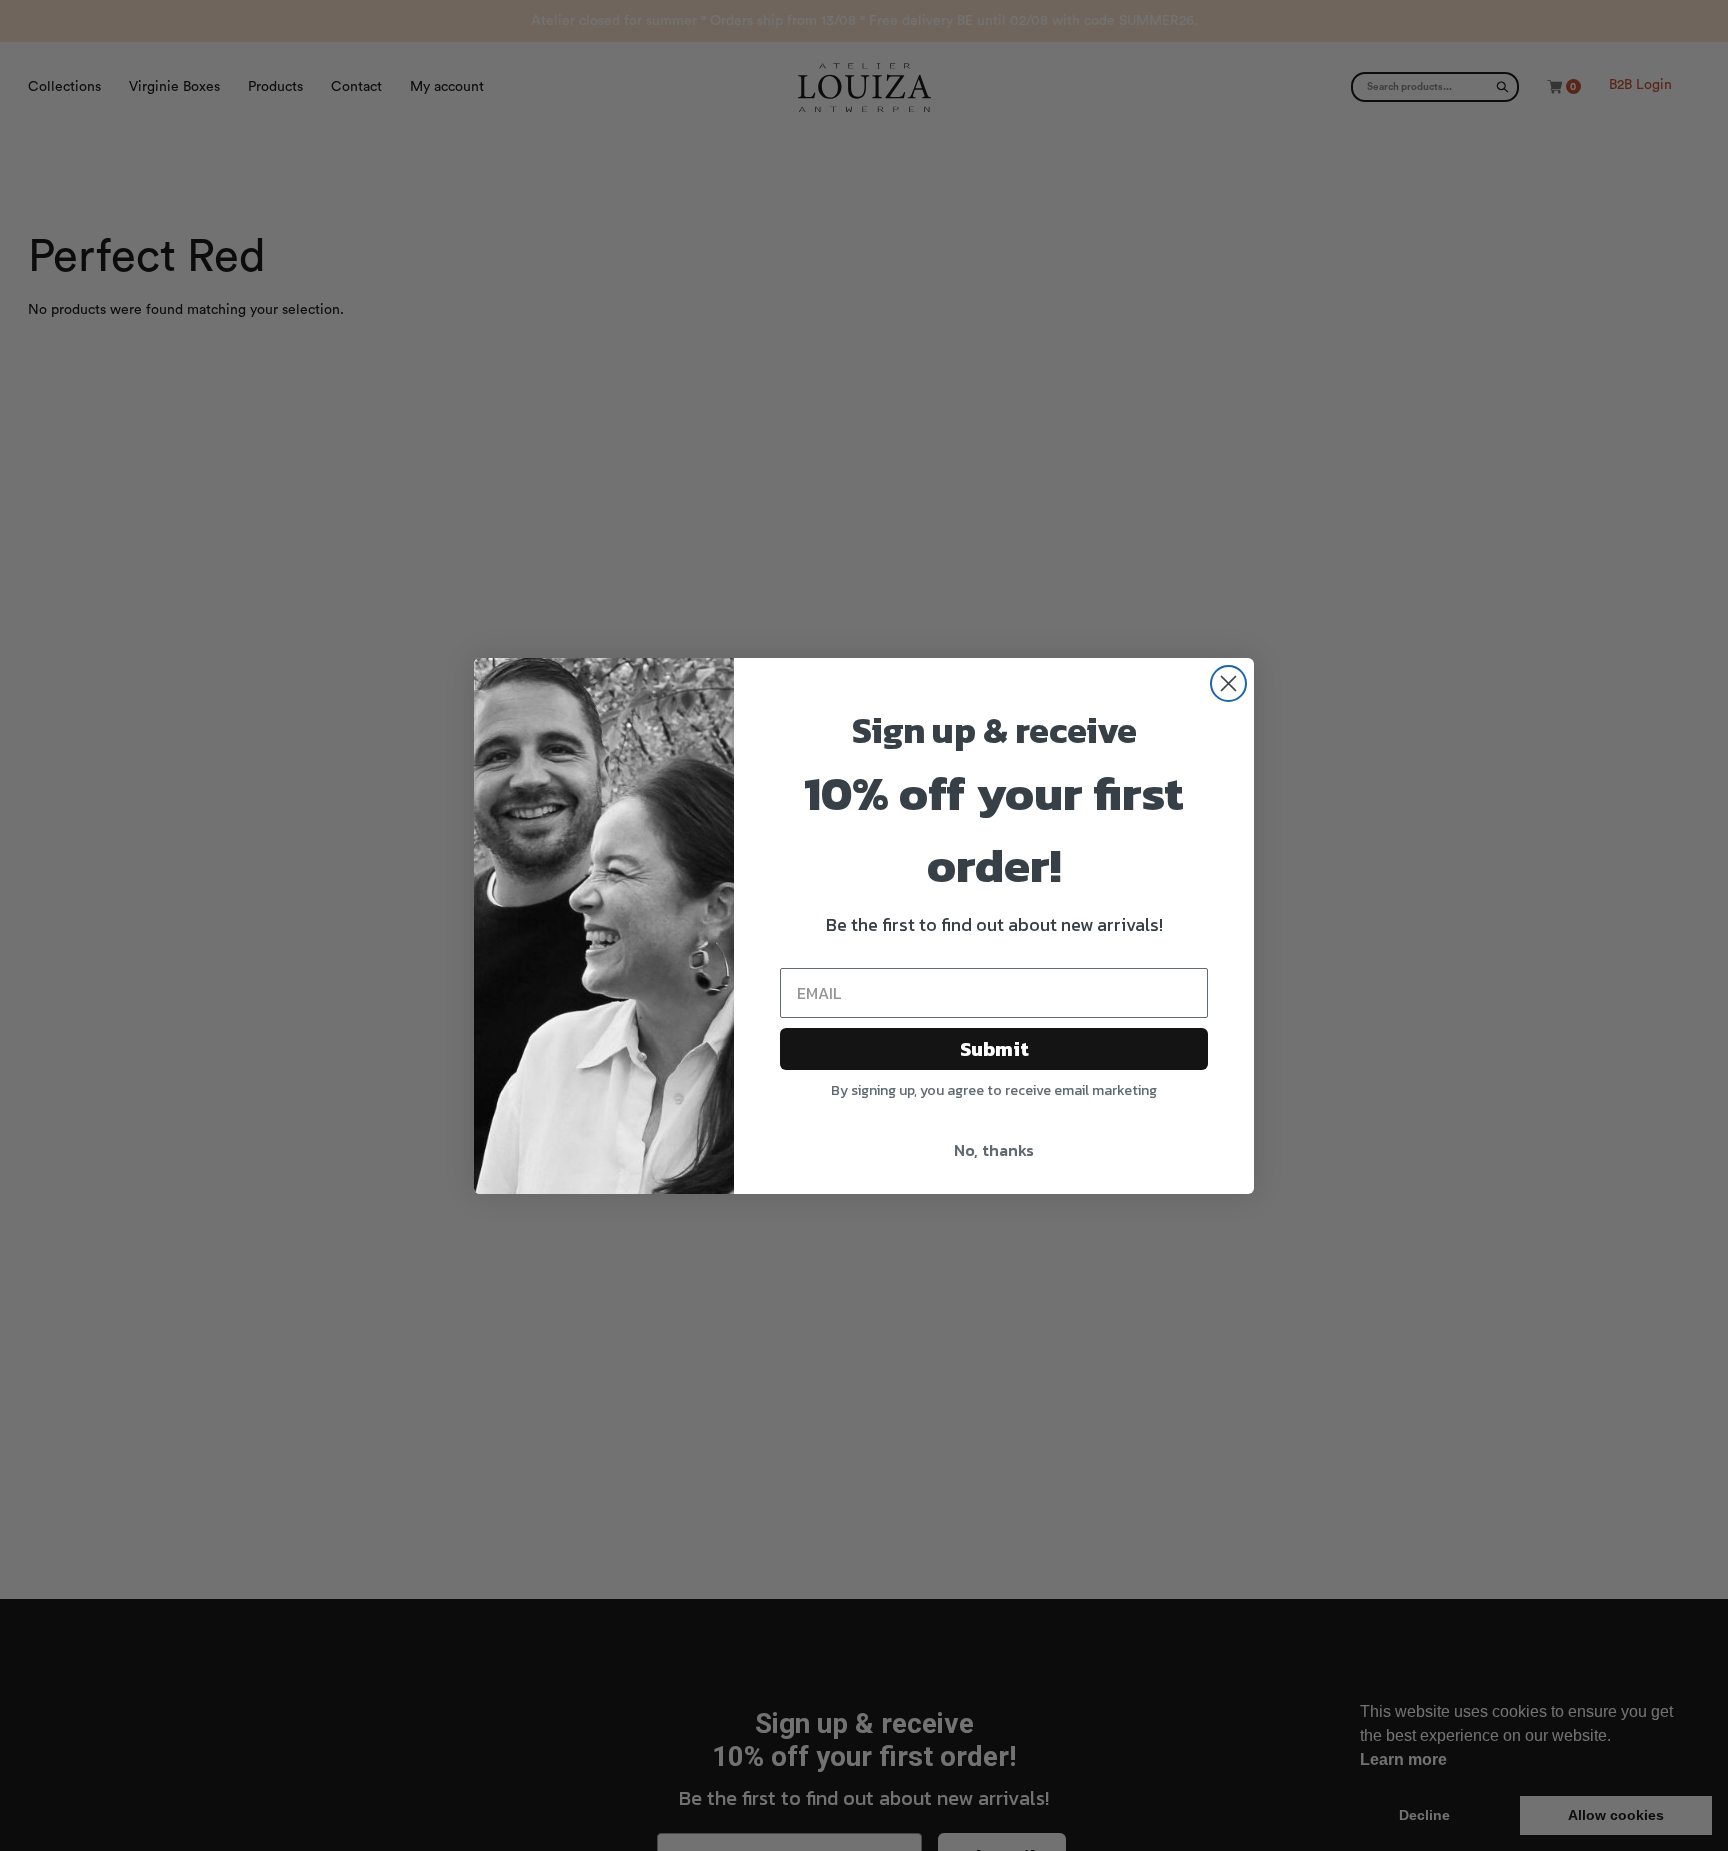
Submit (994, 1049)
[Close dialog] (1228, 683)
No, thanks (994, 1150)
